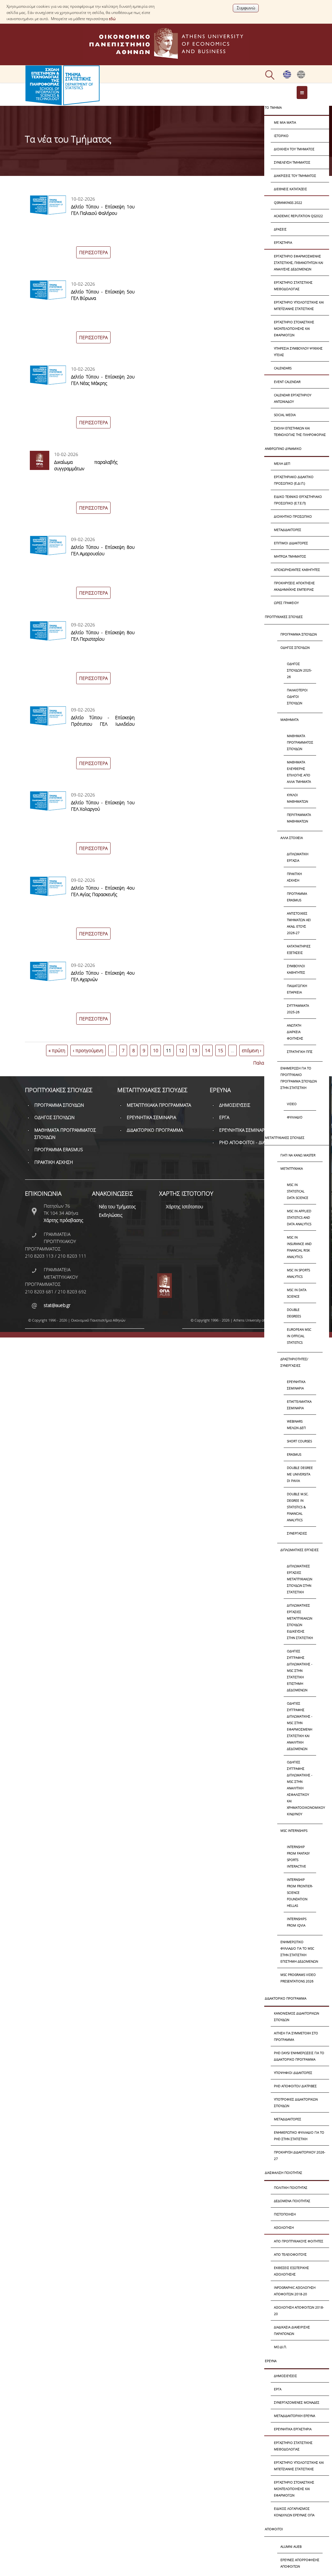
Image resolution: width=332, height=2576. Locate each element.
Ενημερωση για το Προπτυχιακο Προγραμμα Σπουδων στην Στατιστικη (299, 1078)
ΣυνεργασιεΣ (297, 1533)
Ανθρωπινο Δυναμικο (283, 449)
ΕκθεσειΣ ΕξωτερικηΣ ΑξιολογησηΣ (291, 2271)
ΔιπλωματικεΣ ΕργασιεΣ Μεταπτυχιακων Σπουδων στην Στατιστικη (300, 1579)
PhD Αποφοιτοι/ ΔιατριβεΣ (295, 2086)
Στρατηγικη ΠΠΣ (300, 1052)
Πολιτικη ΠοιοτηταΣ (291, 2188)
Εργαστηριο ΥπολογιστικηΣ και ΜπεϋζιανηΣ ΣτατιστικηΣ (299, 305)
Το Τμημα (273, 107)
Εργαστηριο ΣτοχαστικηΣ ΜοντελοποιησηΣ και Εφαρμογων (294, 328)
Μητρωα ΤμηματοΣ (290, 556)
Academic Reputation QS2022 (298, 216)
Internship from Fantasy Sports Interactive (298, 1856)
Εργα (278, 2389)
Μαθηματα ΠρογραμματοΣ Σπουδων (300, 742)
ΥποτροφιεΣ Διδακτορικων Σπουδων (296, 2102)
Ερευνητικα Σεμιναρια (296, 1385)
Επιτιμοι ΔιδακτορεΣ (291, 543)
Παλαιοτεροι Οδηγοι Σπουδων (297, 696)
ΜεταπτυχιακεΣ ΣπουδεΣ (285, 1138)
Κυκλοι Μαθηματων (297, 798)
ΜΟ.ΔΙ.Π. (280, 2347)
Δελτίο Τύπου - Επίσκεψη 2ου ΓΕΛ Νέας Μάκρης (103, 380)
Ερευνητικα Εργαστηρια (293, 2429)
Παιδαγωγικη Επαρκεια (297, 989)
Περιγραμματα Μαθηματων (299, 818)
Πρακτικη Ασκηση (294, 877)
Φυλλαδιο (295, 1117)
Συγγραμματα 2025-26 (298, 1009)
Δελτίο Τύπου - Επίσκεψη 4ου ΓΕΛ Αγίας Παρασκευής (103, 891)
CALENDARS (283, 368)
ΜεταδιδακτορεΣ (288, 530)
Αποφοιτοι (274, 2529)
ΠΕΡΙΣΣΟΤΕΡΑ (93, 252)
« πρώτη (57, 1050)
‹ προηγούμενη (88, 1050)
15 (220, 1050)
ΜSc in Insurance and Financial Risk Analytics (299, 1247)
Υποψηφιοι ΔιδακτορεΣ (293, 2073)
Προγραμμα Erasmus (297, 897)
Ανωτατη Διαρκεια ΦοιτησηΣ (295, 1032)
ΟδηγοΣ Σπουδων (295, 647)
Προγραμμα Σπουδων (299, 634)
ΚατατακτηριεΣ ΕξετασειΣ (299, 949)
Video (292, 1104)
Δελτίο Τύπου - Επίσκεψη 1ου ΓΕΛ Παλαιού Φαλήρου (103, 210)
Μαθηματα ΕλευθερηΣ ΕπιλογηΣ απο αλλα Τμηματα (299, 772)
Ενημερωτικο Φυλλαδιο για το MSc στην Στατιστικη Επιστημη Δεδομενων (299, 1952)
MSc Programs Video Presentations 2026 (298, 1978)
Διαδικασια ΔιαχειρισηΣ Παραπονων (292, 2330)
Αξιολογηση (284, 2227)
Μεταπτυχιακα (292, 1168)
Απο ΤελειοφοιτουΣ (290, 2254)
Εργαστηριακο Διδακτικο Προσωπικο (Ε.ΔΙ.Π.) (294, 480)
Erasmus (294, 1454)
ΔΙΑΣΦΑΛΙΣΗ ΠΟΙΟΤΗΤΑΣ (284, 2173)
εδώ (112, 19)
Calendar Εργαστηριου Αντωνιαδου (293, 398)
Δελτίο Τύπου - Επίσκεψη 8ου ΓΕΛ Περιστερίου (103, 636)
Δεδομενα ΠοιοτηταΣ (292, 2201)
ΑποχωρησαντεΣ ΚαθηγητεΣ (297, 570)
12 (182, 1050)
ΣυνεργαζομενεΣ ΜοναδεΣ (297, 2402)
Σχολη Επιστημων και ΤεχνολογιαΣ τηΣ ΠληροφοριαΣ (300, 431)
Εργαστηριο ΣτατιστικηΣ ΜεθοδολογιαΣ (293, 286)
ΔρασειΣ (280, 229)
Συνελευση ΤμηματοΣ (292, 162)
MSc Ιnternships (294, 1830)
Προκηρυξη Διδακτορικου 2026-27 (300, 2155)
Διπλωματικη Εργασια (298, 857)
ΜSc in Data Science (297, 1293)
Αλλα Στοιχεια (292, 838)
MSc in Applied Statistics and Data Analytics (299, 1217)
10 (156, 1050)
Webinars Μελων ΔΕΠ (296, 1424)
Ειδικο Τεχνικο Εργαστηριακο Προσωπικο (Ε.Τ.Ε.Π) (298, 500)
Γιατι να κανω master (298, 1155)
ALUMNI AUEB (291, 2546)
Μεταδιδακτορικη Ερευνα (295, 2416)
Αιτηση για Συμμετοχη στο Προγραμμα (296, 2036)
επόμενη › (252, 1050)
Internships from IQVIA (297, 1922)
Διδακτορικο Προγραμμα (286, 1998)
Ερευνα (271, 2361)
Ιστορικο (281, 136)
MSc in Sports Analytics (298, 1273)
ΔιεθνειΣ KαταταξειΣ (290, 189)
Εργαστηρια (283, 242)
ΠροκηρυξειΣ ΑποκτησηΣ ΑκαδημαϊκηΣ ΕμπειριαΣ (294, 586)
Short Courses (299, 1441)
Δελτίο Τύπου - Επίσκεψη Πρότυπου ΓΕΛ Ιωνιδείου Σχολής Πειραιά (103, 724)
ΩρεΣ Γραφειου (286, 603)
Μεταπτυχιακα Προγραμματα (159, 1105)
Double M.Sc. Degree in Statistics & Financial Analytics (298, 1507)
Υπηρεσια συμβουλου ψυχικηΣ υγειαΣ (298, 351)
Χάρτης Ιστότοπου (184, 1207)
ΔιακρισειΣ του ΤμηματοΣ (295, 176)
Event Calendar (287, 382)
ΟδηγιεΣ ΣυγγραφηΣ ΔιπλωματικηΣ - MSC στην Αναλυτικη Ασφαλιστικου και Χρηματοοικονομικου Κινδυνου (302, 1788)
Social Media (285, 415)
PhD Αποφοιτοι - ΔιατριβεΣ (249, 1142)
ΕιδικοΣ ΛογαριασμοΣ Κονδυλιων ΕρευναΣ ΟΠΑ (294, 2512)
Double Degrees (294, 1313)
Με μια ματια (285, 122)
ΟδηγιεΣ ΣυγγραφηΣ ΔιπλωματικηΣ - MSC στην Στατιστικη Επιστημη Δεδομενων (300, 1670)
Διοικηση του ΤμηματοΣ (294, 149)
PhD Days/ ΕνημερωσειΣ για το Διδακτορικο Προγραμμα (299, 2056)
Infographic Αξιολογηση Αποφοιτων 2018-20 (295, 2291)
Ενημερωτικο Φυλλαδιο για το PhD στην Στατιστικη (299, 2136)
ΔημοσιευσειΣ (285, 2376)
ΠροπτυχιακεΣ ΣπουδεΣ (284, 617)
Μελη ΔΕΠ (282, 463)
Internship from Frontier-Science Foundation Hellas (300, 1892)
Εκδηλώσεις (111, 1215)
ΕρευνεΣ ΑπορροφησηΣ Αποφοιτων (300, 2563)
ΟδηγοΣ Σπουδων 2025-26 (299, 670)
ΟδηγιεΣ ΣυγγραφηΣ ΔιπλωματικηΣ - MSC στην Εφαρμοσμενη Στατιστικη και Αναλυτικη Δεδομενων (300, 1726)
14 (207, 1050)
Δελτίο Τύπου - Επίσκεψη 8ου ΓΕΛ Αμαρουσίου (103, 550)
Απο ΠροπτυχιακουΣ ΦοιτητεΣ (299, 2241)
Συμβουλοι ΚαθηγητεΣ (296, 969)
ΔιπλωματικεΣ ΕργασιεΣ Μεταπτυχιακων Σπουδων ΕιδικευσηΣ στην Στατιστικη (300, 1621)
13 (195, 1050)
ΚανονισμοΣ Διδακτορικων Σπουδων (296, 2016)
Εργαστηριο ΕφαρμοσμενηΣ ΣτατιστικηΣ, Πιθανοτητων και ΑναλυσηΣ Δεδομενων (299, 263)
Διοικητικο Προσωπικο (293, 516)
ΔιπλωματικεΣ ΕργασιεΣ (300, 1550)
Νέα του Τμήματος (117, 1207)
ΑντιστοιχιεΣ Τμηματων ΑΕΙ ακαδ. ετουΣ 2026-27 (299, 923)
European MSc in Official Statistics (299, 1336)
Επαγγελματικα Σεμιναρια (299, 1405)
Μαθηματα (290, 720)
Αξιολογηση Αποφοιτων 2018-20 (299, 2311)
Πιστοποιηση (285, 2214)
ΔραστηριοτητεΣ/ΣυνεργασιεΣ (294, 1362)
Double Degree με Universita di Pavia (300, 1474)
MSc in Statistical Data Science (298, 1191)
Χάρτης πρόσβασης (64, 1220)
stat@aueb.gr (57, 1305)
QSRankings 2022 (288, 203)
